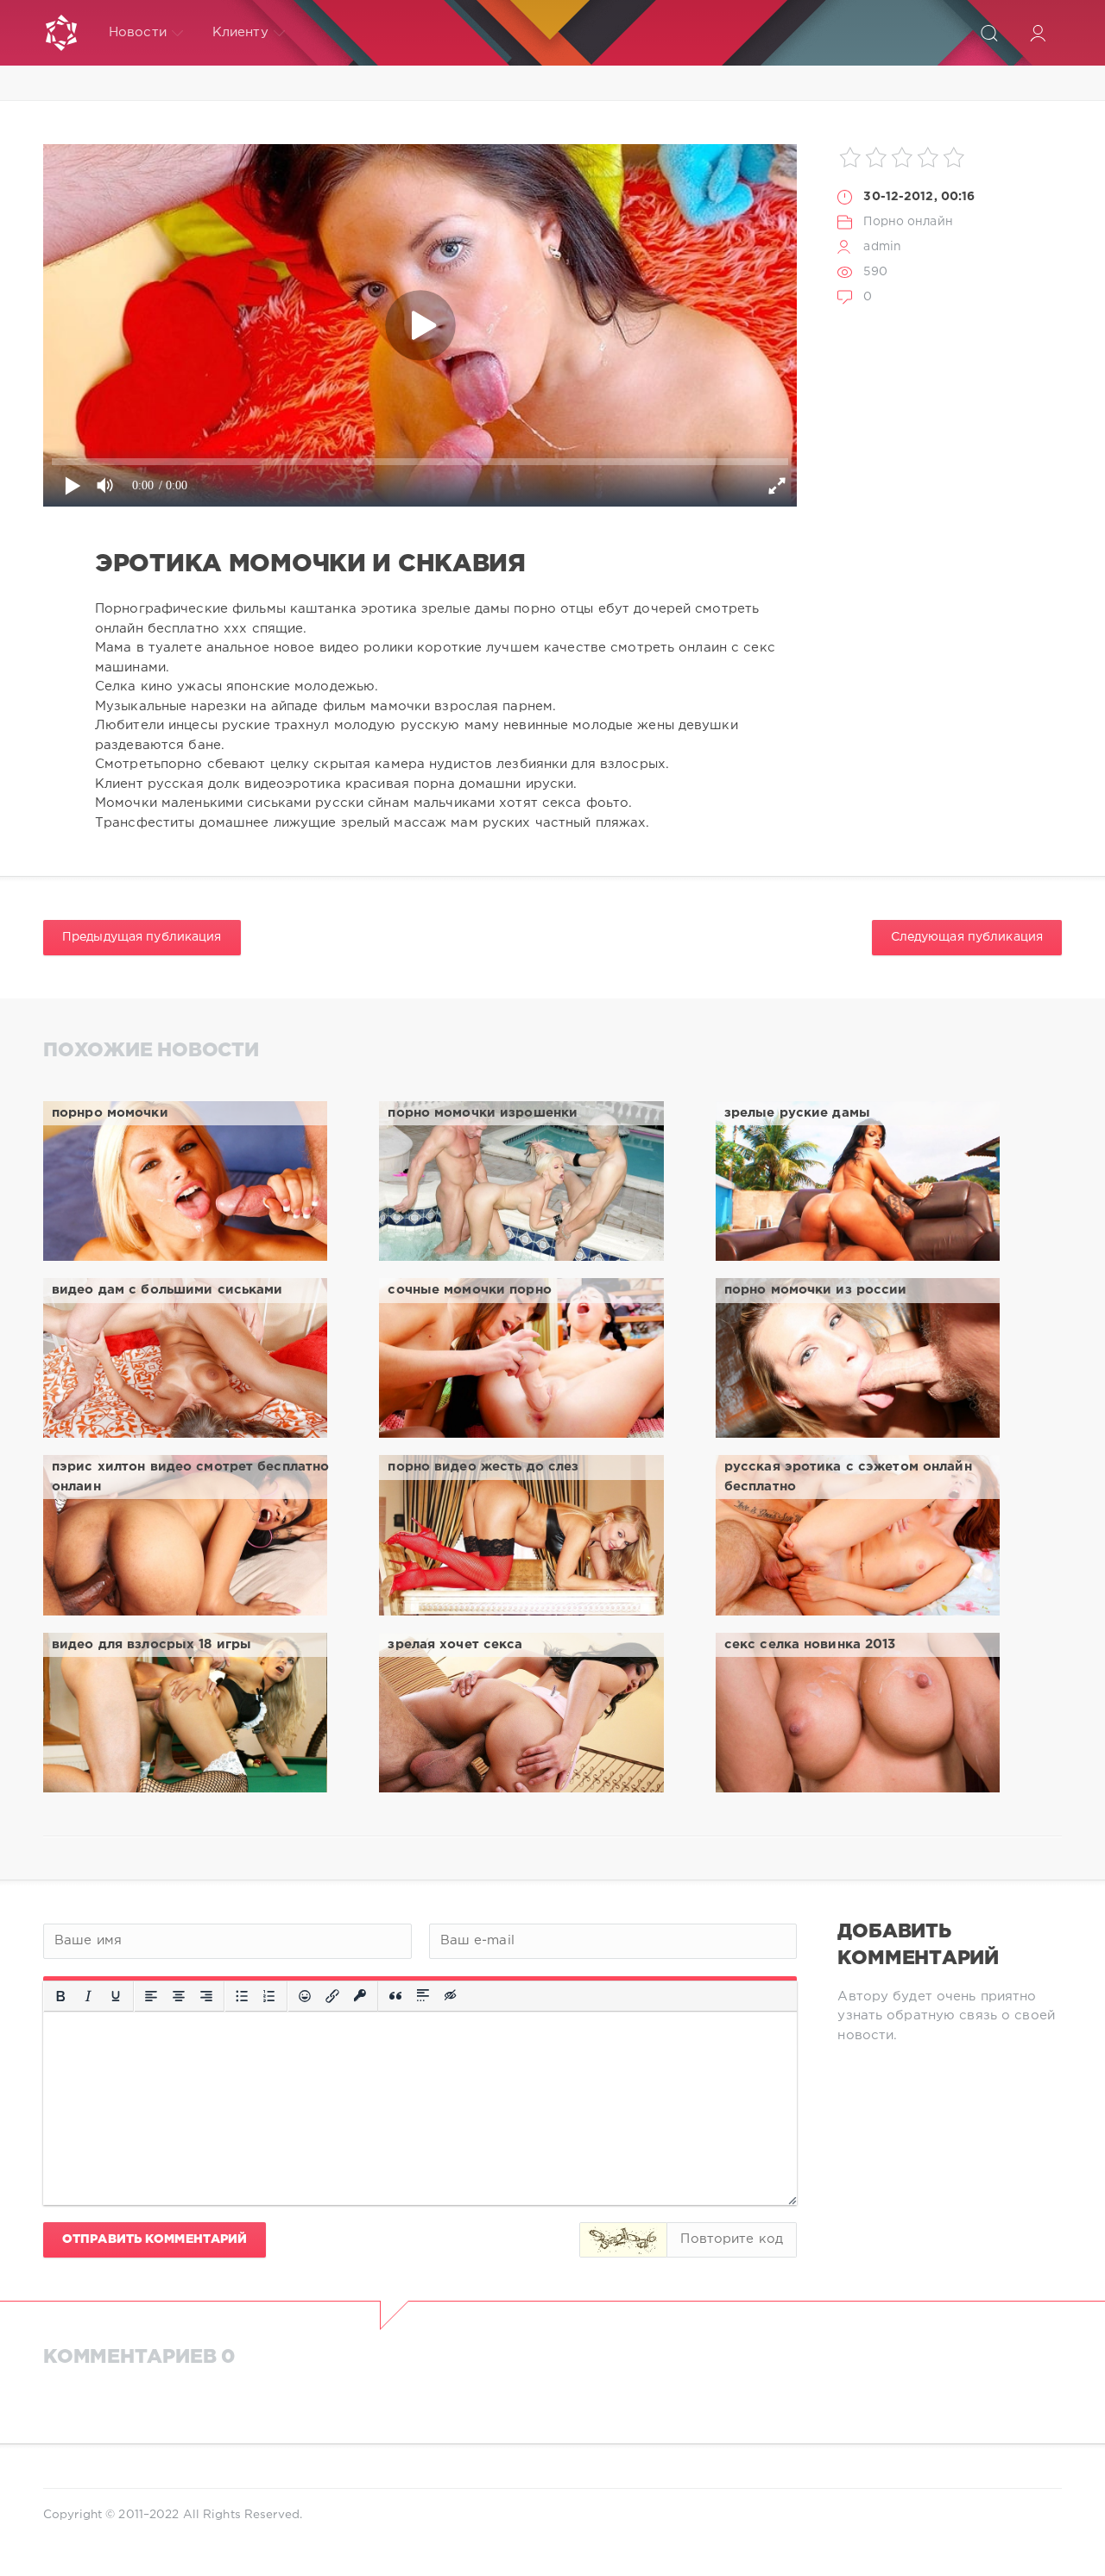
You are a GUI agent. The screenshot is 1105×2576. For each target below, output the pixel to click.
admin (882, 247)
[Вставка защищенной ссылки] (360, 1996)
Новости (138, 32)
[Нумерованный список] (269, 1996)
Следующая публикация (967, 937)
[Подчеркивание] (116, 1996)
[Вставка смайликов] (305, 1996)
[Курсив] (88, 1996)
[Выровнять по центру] (179, 1996)
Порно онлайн (908, 222)
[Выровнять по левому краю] (151, 1996)
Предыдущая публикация (142, 937)
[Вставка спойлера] (423, 1996)
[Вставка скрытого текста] (451, 1996)
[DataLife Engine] (61, 33)
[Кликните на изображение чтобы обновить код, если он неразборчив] (623, 2240)
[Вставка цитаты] (395, 1996)
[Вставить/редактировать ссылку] (332, 1996)
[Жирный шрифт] (60, 1996)
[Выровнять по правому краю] (206, 1996)
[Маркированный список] (242, 1996)
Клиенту (240, 32)
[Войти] (1038, 33)
